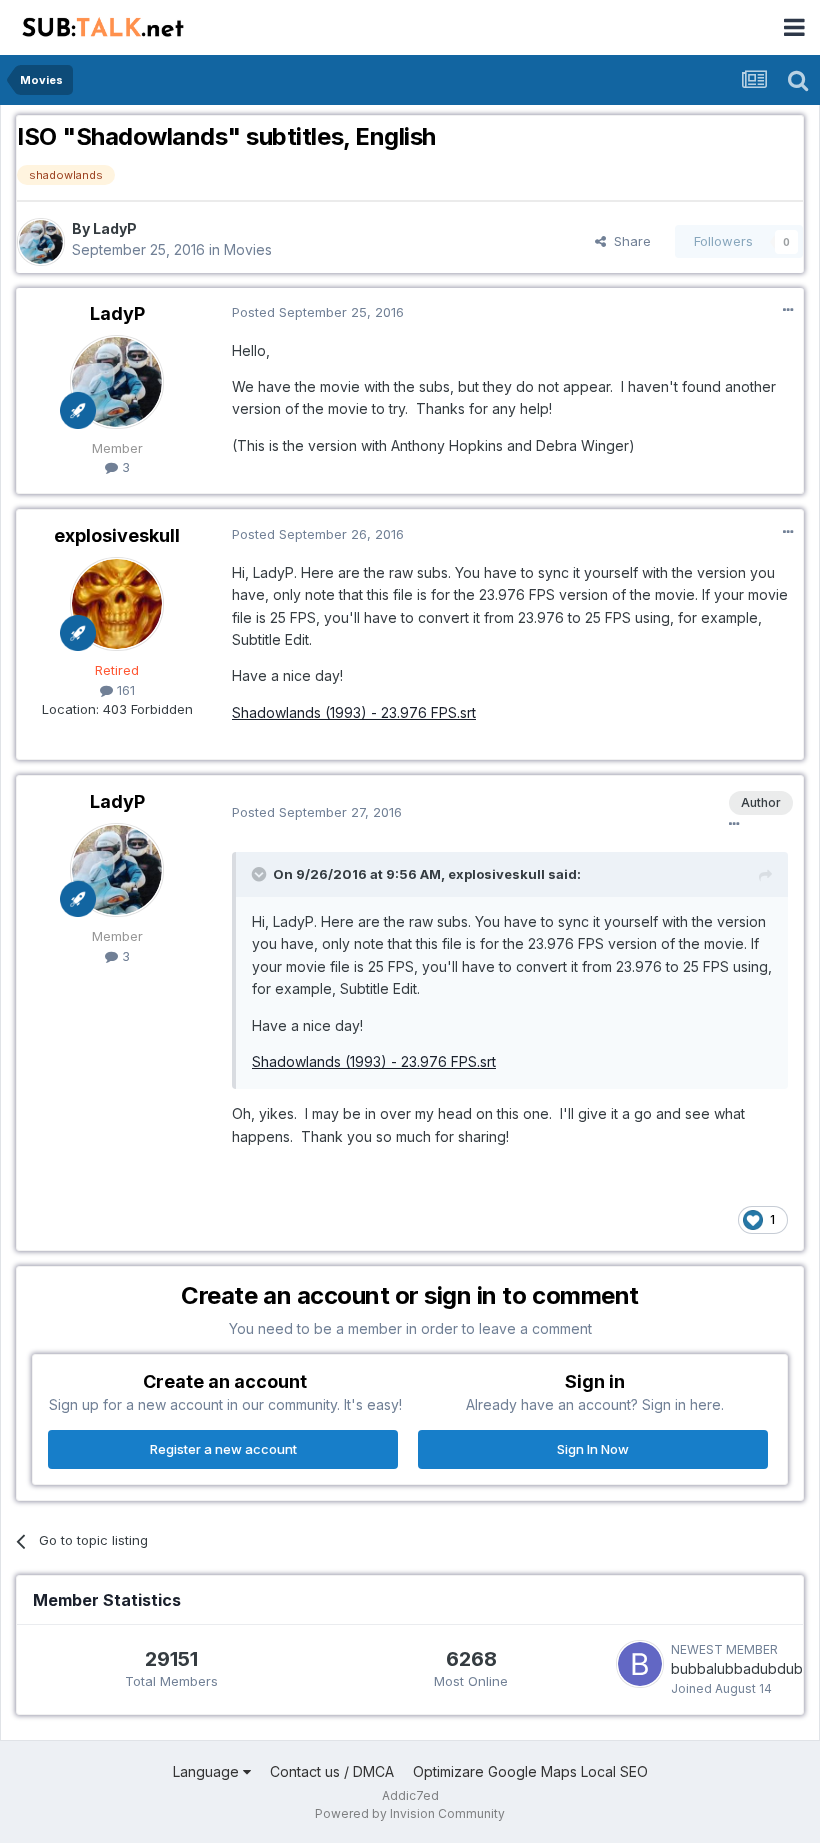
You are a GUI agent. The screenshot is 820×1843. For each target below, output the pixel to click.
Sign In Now (593, 1449)
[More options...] (788, 310)
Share (628, 241)
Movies (248, 249)
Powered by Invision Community (410, 1813)
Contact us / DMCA (332, 1771)
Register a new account (223, 1449)
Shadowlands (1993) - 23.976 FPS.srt (354, 712)
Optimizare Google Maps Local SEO (530, 1771)
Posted (318, 312)
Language (208, 1771)
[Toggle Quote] (261, 874)
